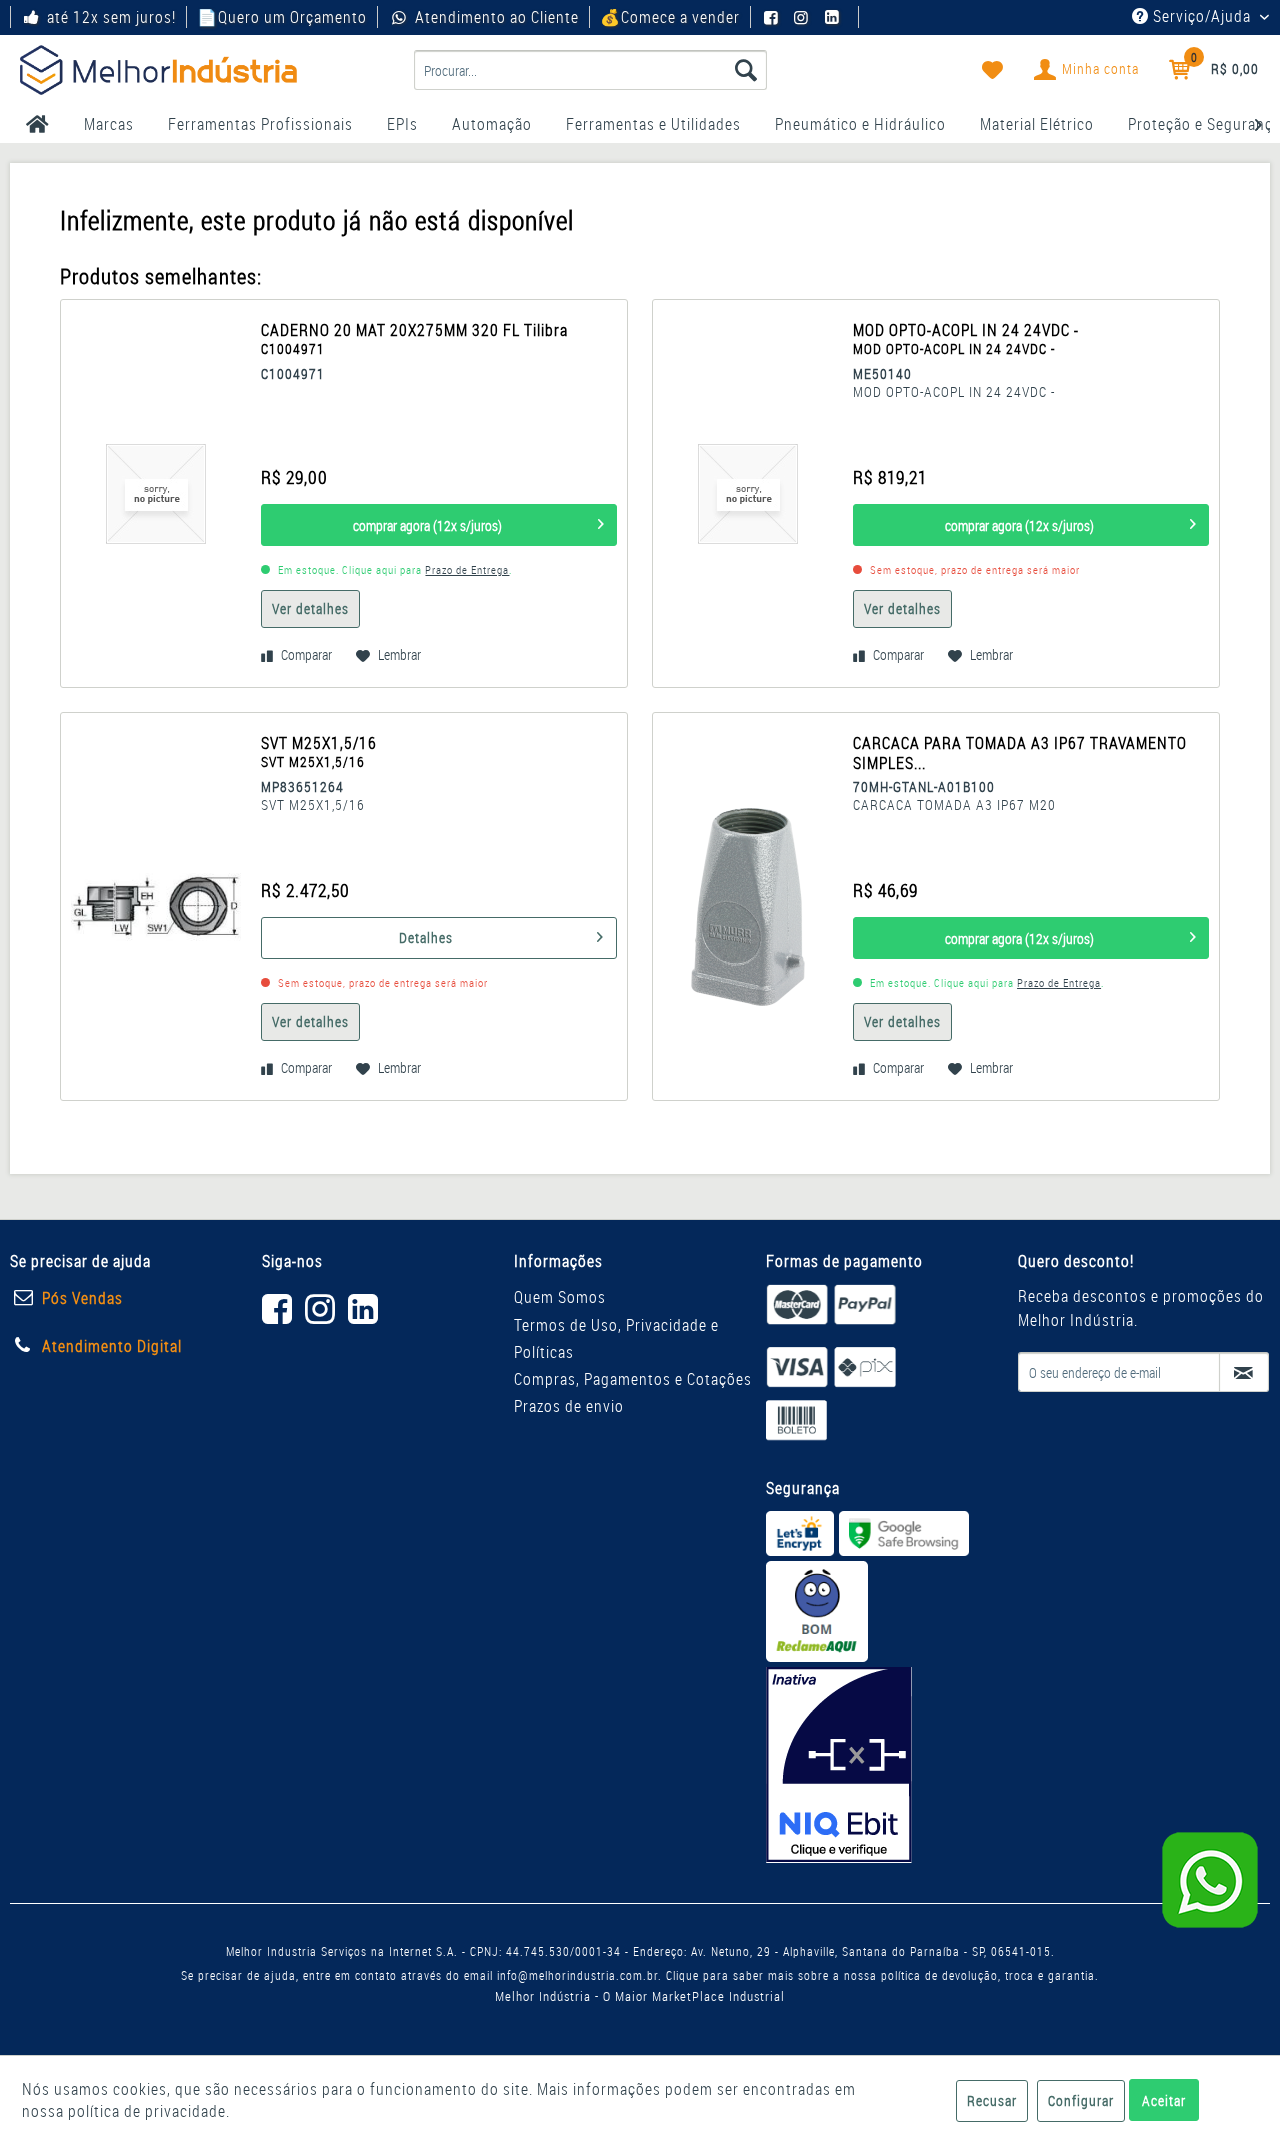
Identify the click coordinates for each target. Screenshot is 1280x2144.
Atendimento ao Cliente (496, 17)
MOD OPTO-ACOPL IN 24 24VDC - (966, 340)
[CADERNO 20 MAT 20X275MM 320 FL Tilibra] (156, 493)
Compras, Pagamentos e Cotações (633, 1379)
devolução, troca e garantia (1018, 1975)
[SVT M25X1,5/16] (156, 906)
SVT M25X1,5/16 (323, 753)
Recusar (992, 2100)
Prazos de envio (569, 1406)
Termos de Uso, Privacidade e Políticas (616, 1338)
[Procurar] (746, 70)
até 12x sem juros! (111, 17)
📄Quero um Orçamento (282, 17)
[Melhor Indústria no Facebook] (774, 17)
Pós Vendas (82, 1298)
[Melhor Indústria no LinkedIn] (835, 17)
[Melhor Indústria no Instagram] (804, 17)
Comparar (305, 654)
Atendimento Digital (112, 1346)
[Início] (37, 124)
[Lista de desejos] (993, 70)
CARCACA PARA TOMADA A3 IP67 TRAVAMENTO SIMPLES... (1020, 753)
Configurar (1081, 2100)
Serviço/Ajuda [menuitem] (1202, 16)
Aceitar (1164, 2100)
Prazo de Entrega (467, 569)
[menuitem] (590, 70)
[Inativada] (839, 1765)
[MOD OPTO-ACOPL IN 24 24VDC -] (748, 493)
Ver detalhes (310, 608)
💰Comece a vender (670, 17)
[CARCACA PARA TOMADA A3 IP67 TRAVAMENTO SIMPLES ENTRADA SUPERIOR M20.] (748, 906)
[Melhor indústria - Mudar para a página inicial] (158, 70)
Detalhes (426, 937)
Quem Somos (560, 1297)
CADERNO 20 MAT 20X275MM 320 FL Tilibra (414, 339)
